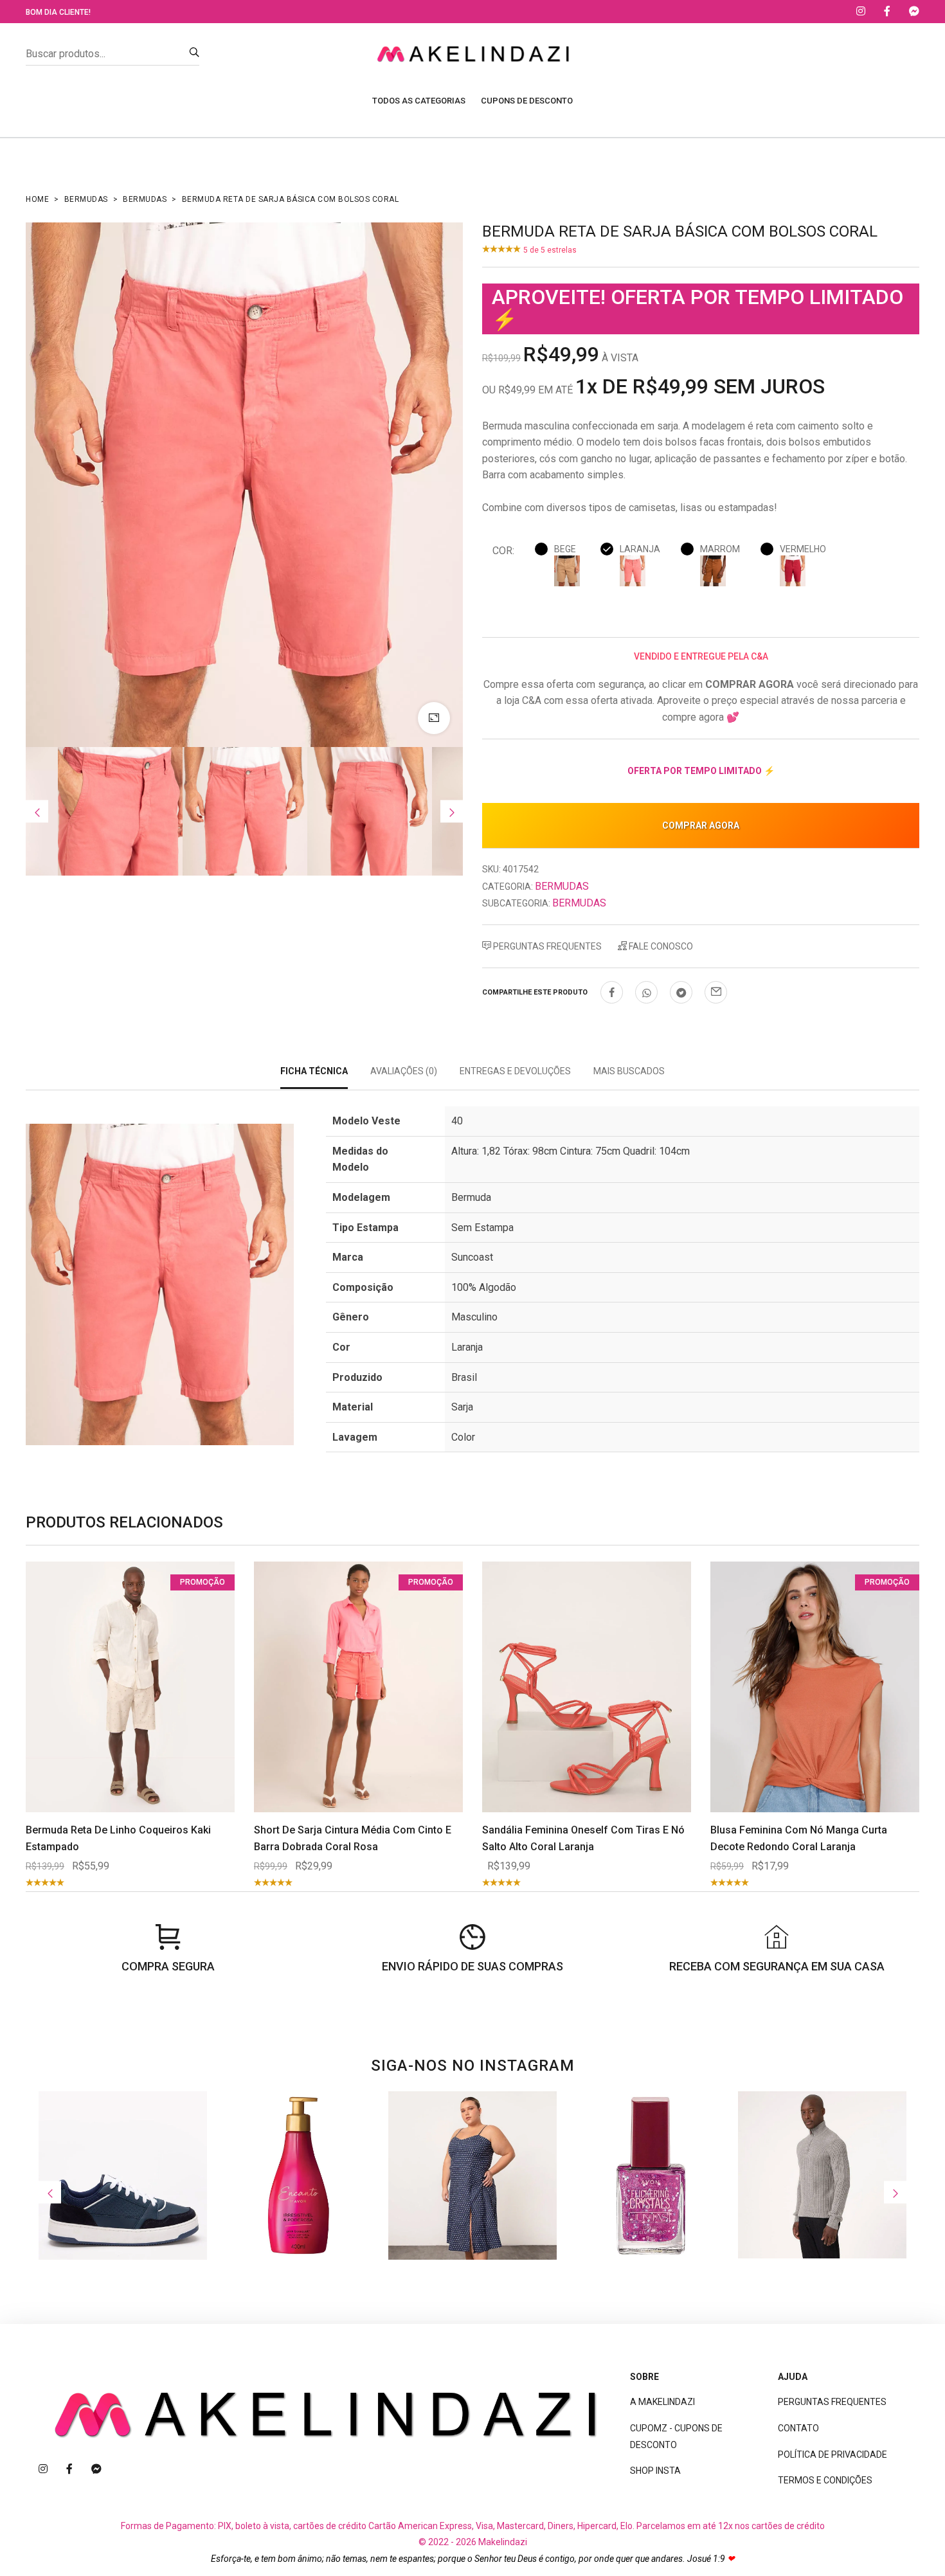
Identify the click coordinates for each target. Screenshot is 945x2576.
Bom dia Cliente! (58, 12)
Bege (565, 549)
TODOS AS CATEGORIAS (419, 101)
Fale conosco (660, 946)
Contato (798, 2428)
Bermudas (86, 199)
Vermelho (803, 549)
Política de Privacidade (833, 2454)
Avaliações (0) (404, 1071)
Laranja (640, 549)
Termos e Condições (825, 2480)
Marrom (720, 549)
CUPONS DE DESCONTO (527, 101)
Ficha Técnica (314, 1071)
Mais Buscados (629, 1071)
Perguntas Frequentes (546, 946)
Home (37, 199)
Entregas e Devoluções (515, 1071)
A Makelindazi (662, 2402)
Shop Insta (655, 2471)
